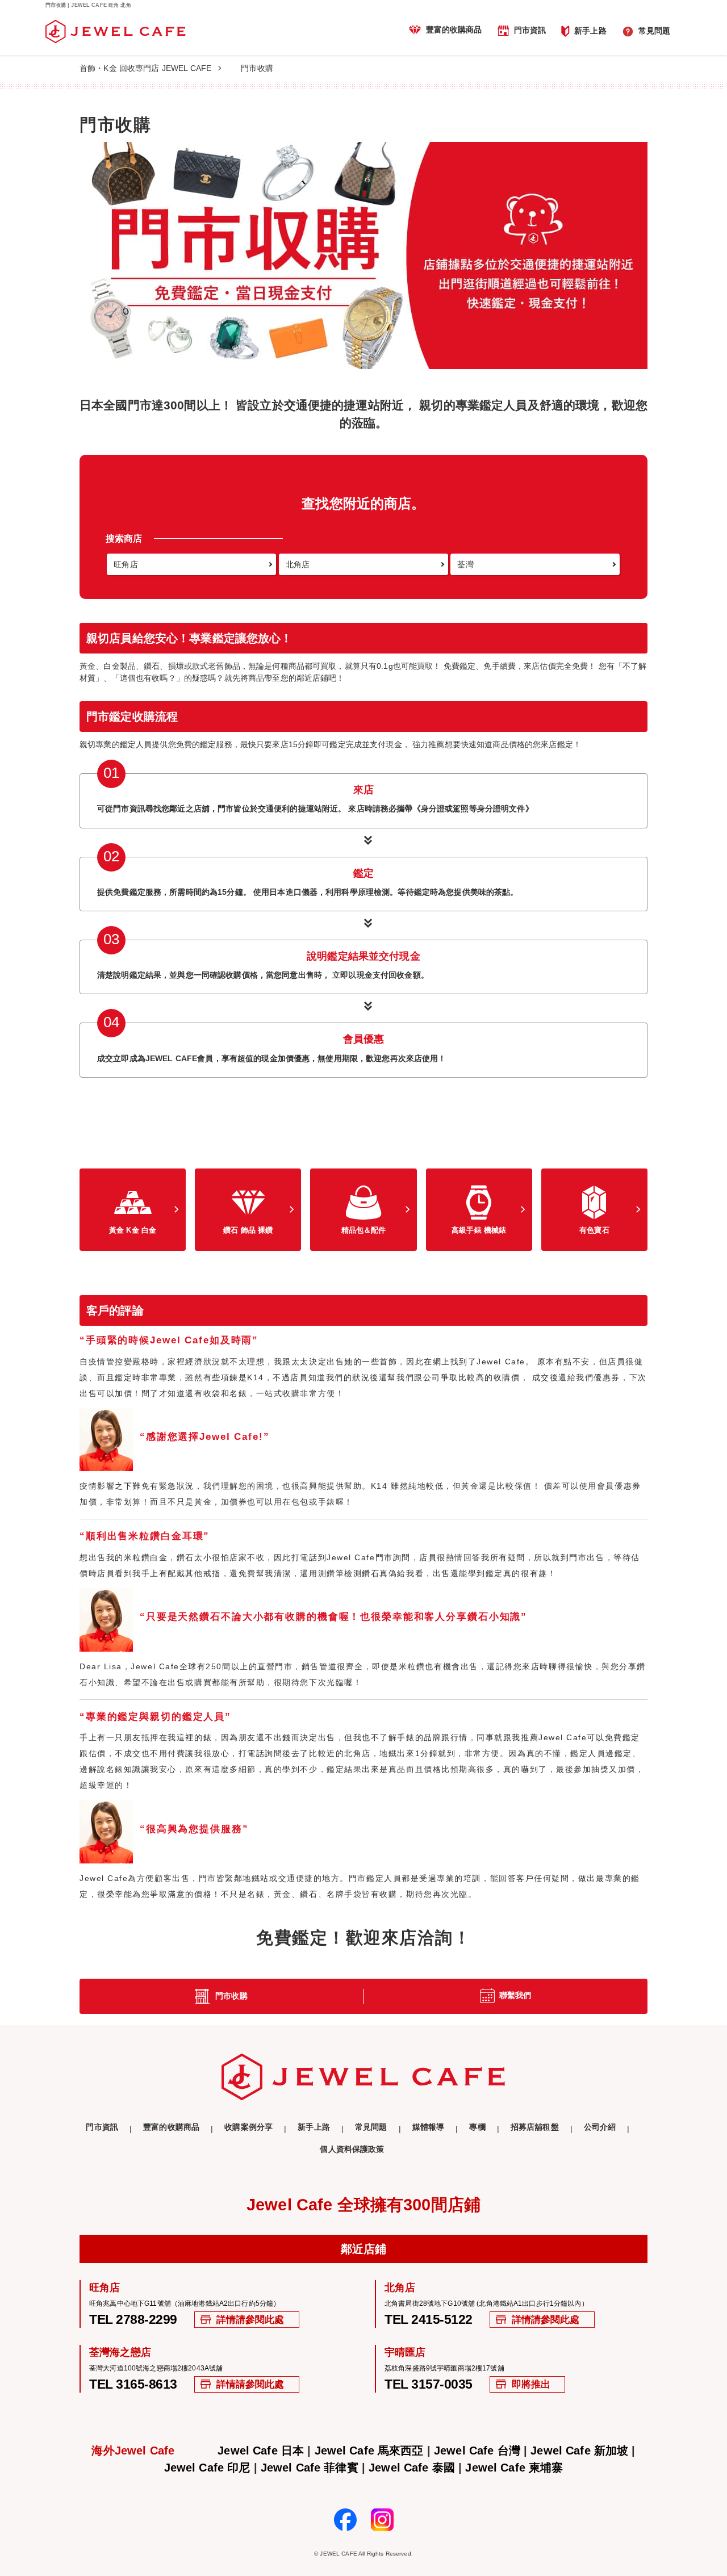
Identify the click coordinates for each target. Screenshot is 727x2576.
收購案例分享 (248, 2127)
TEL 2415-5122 (429, 2320)
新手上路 (590, 30)
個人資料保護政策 (352, 2149)
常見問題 (655, 31)
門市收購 (231, 1996)
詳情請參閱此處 (250, 2320)
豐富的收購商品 (454, 30)
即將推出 (531, 2384)
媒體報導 (429, 2127)
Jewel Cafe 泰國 (412, 2468)
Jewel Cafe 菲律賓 (310, 2468)
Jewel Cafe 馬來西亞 (369, 2451)
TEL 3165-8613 (133, 2384)
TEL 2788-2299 (133, 2320)
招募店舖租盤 (535, 2127)
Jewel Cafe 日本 (261, 2451)
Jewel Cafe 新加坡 (579, 2451)
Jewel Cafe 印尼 (207, 2468)
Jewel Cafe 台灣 (477, 2451)
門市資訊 (530, 30)
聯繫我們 (515, 1995)
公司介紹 (600, 2127)
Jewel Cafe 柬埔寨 (514, 2468)
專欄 (477, 2127)
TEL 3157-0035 (429, 2384)
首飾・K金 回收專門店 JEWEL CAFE (145, 68)
